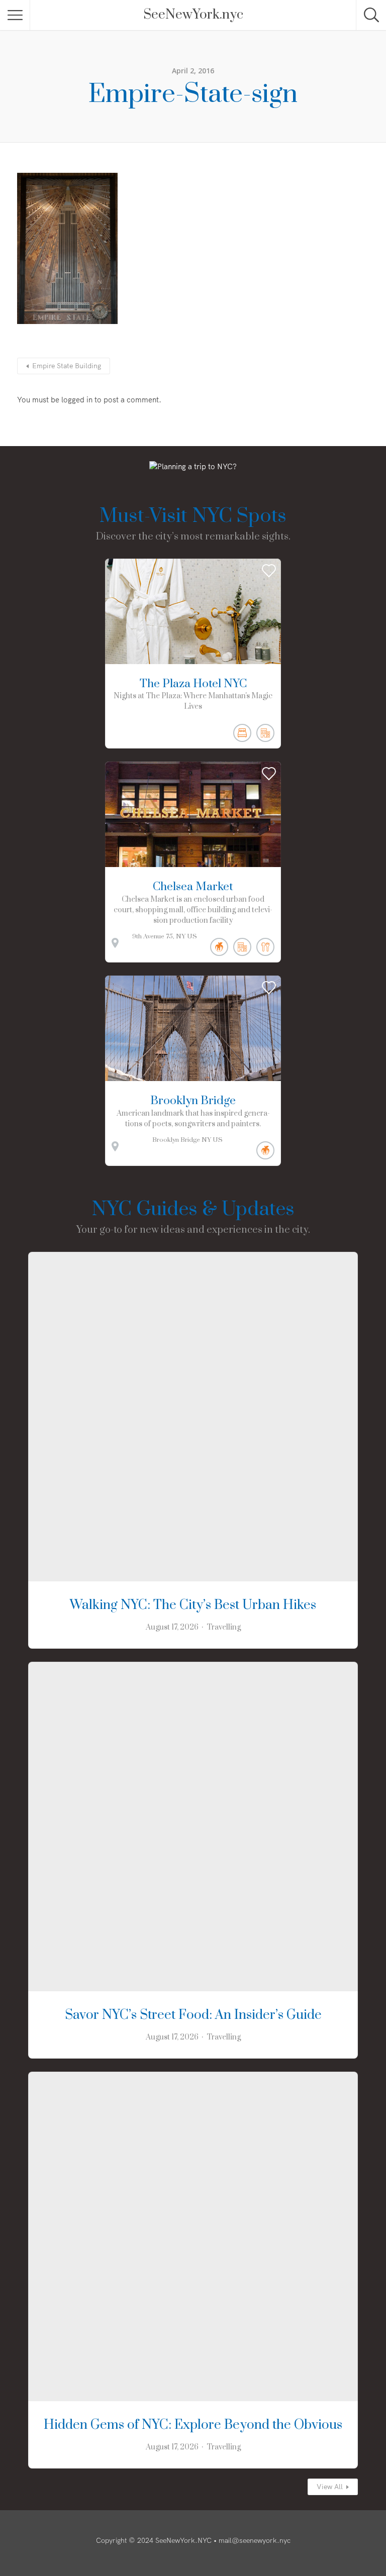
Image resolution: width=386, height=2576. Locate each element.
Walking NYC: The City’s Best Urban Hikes (193, 1605)
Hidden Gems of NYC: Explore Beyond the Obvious (193, 2425)
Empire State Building (67, 366)
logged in (77, 400)
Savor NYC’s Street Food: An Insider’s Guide (193, 2015)
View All (330, 2487)
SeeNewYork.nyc (193, 15)
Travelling (224, 1627)
